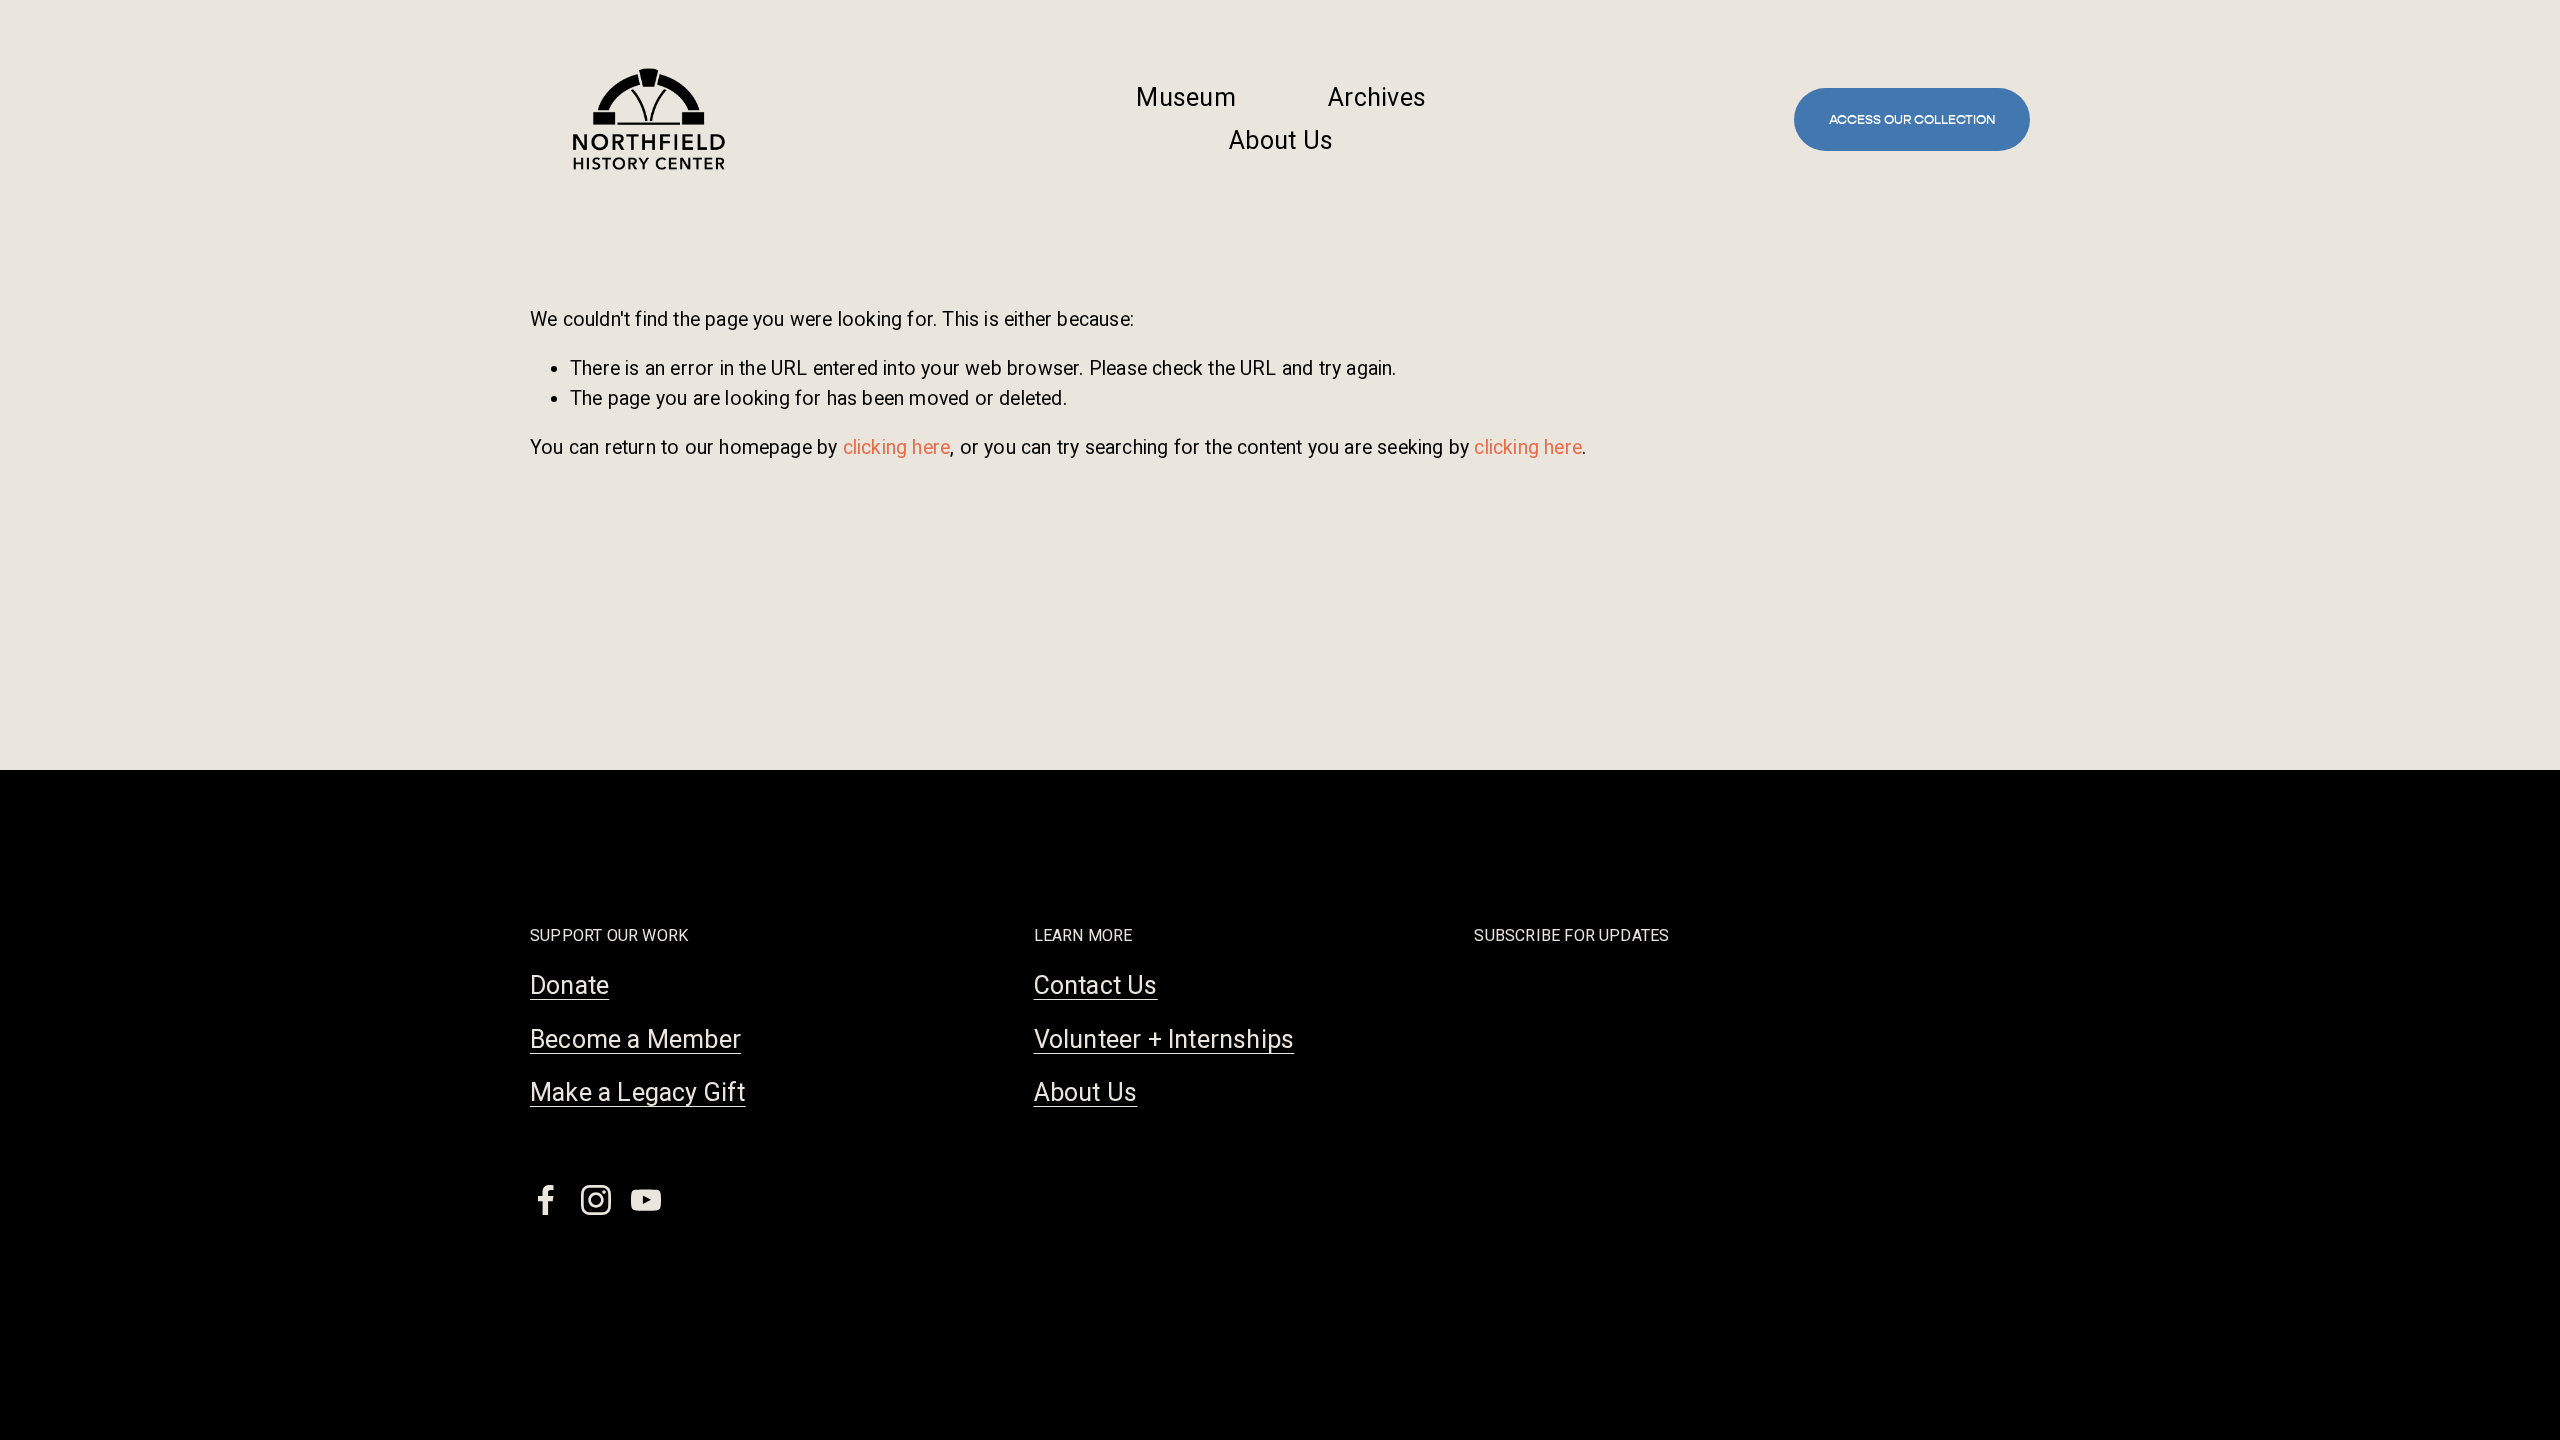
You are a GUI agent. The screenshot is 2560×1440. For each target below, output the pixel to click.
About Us (1281, 140)
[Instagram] (596, 1200)
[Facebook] (546, 1200)
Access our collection (1912, 119)
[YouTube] (646, 1200)
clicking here (897, 447)
